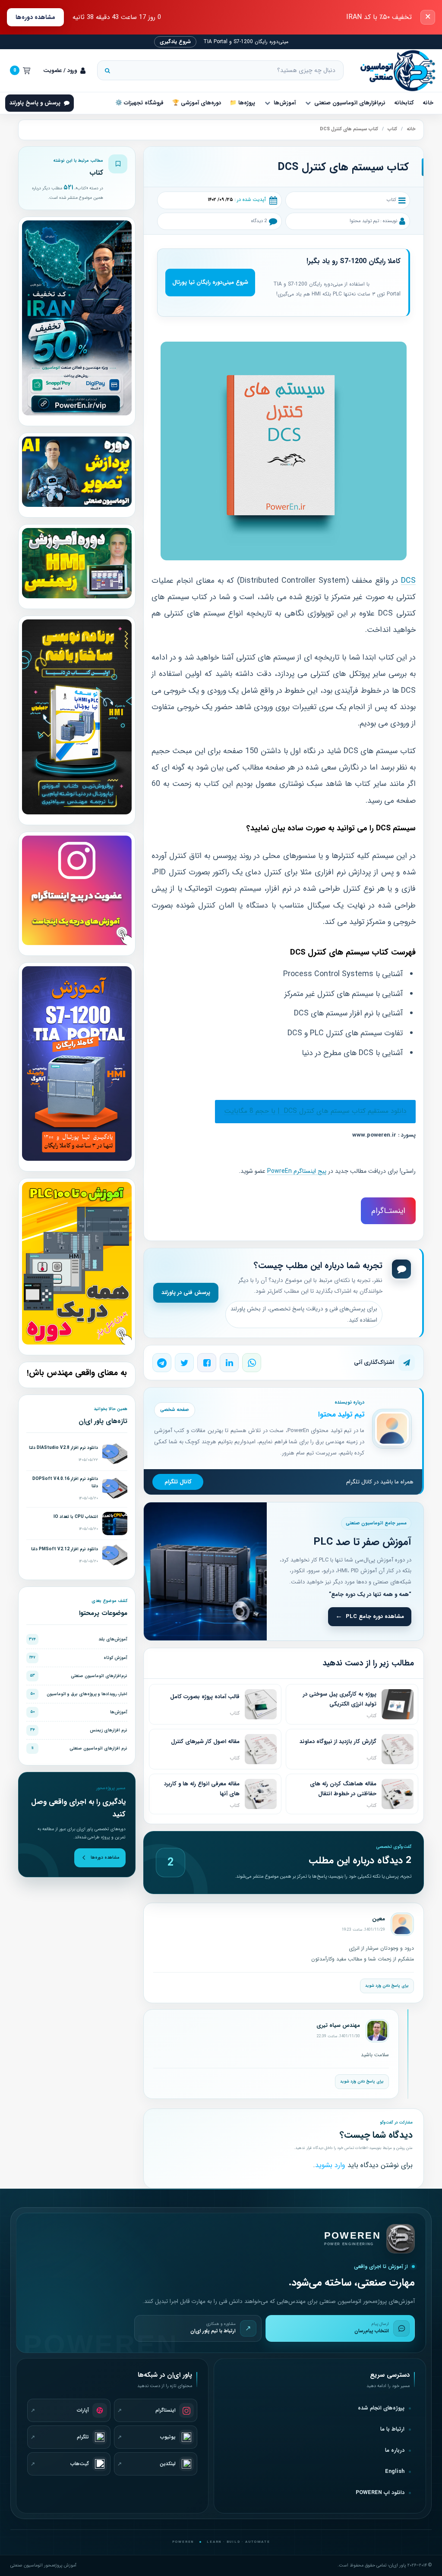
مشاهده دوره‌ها (35, 17)
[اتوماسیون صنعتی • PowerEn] (394, 71)
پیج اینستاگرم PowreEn (297, 1171)
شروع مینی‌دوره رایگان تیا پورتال (210, 282)
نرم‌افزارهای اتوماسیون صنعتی (350, 103)
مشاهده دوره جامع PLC (375, 1616)
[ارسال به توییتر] (184, 1363)
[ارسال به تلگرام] (162, 1363)
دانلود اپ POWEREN (380, 2493)
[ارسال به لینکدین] (229, 1363)
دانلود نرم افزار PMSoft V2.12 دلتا (65, 1549)
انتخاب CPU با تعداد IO (76, 1517)
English (395, 2472)
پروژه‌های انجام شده (381, 2408)
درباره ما (395, 2450)
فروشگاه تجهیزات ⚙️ (139, 103)
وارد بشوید (330, 2165)
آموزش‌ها (285, 103)
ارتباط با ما (392, 2429)
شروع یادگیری (175, 42)
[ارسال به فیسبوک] (207, 1363)
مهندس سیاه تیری (338, 2025)
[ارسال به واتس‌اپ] (252, 1363)
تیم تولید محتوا (364, 221)
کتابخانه (404, 103)
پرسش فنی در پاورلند (186, 1293)
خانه (428, 103)
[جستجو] (107, 70)
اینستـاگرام (388, 1211)
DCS (408, 581)
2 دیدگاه (259, 221)
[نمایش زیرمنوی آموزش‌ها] (267, 103)
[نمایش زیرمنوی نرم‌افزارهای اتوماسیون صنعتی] (308, 103)
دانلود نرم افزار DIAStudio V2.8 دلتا (63, 1448)
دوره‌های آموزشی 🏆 (197, 103)
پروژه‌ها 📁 (242, 103)
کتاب (392, 129)
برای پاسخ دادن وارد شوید (387, 1986)
